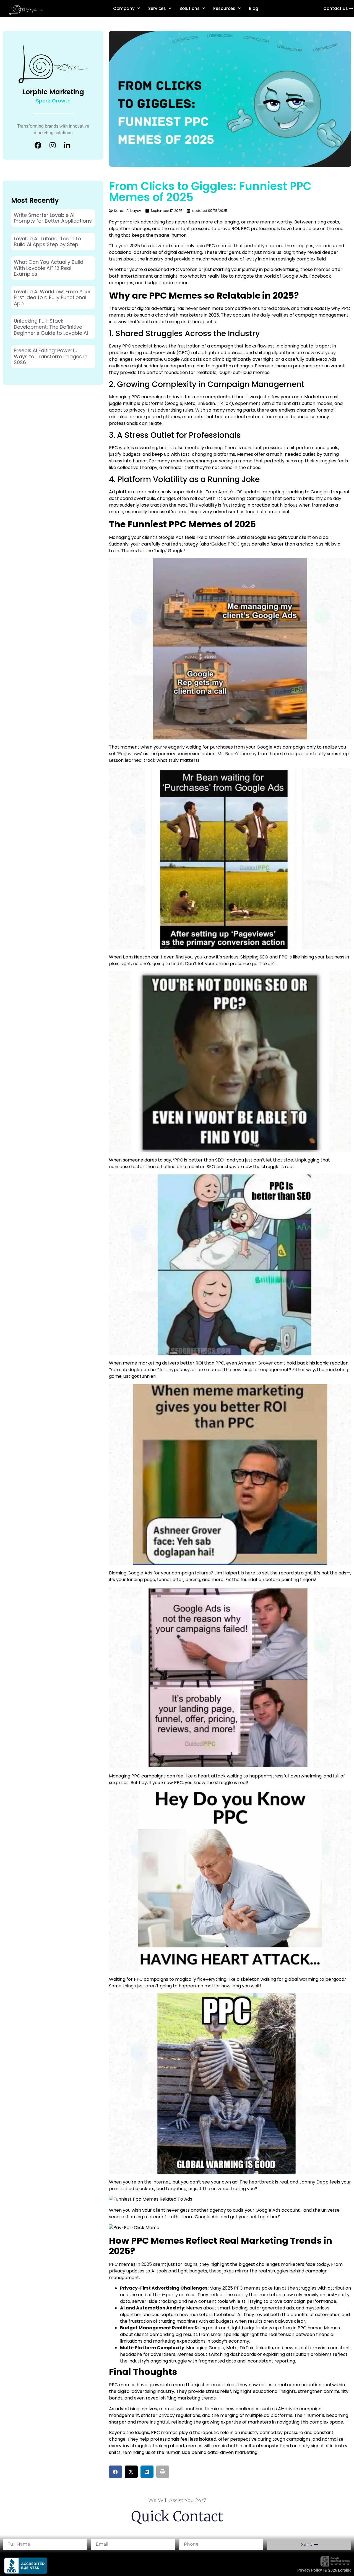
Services (157, 8)
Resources (224, 8)
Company (124, 8)
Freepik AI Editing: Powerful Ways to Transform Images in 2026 (51, 356)
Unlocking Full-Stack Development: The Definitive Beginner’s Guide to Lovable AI (51, 327)
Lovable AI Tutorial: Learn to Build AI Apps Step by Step (47, 242)
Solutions (190, 8)
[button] (115, 2472)
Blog (254, 8)
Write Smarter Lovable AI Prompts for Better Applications (53, 218)
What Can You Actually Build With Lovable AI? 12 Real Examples (49, 268)
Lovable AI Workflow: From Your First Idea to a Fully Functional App (52, 297)
